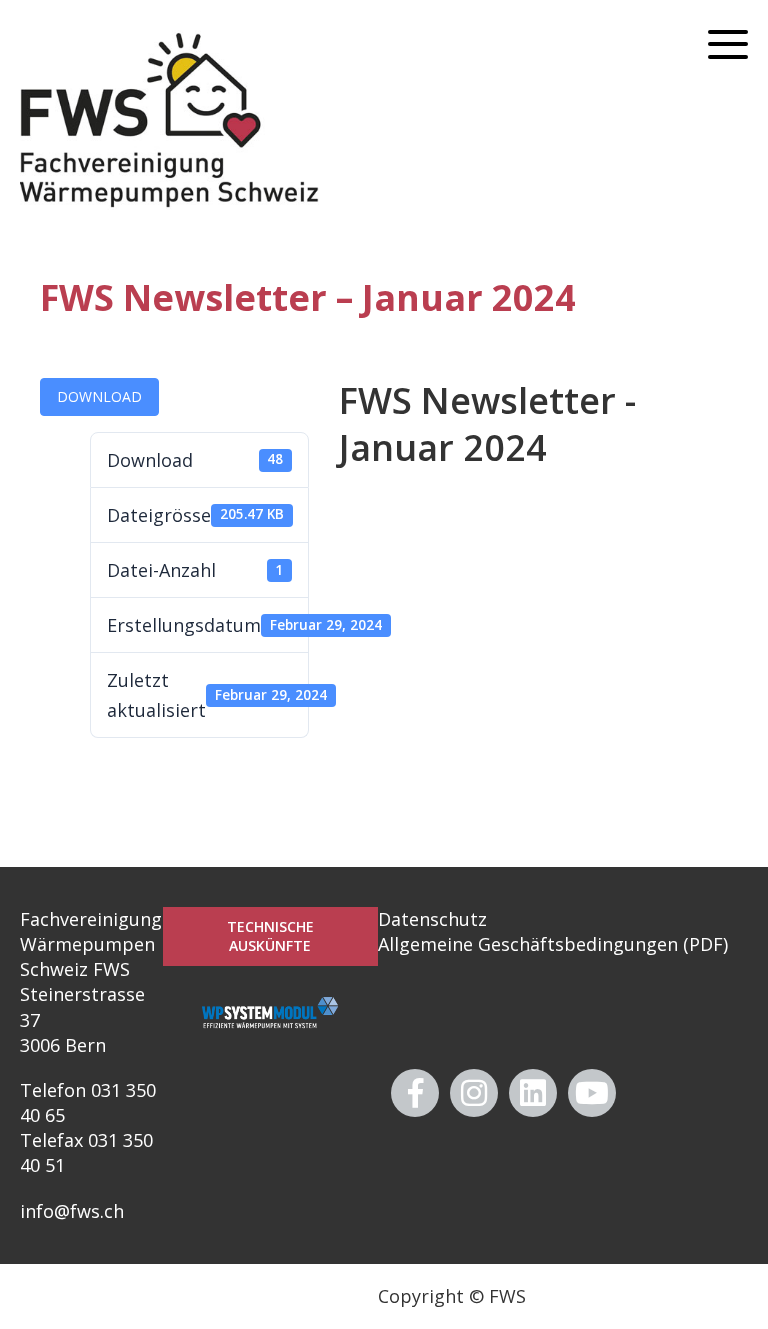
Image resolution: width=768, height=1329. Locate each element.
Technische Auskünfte (270, 936)
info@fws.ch (72, 1211)
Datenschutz (432, 919)
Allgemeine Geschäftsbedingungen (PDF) (553, 944)
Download (99, 396)
